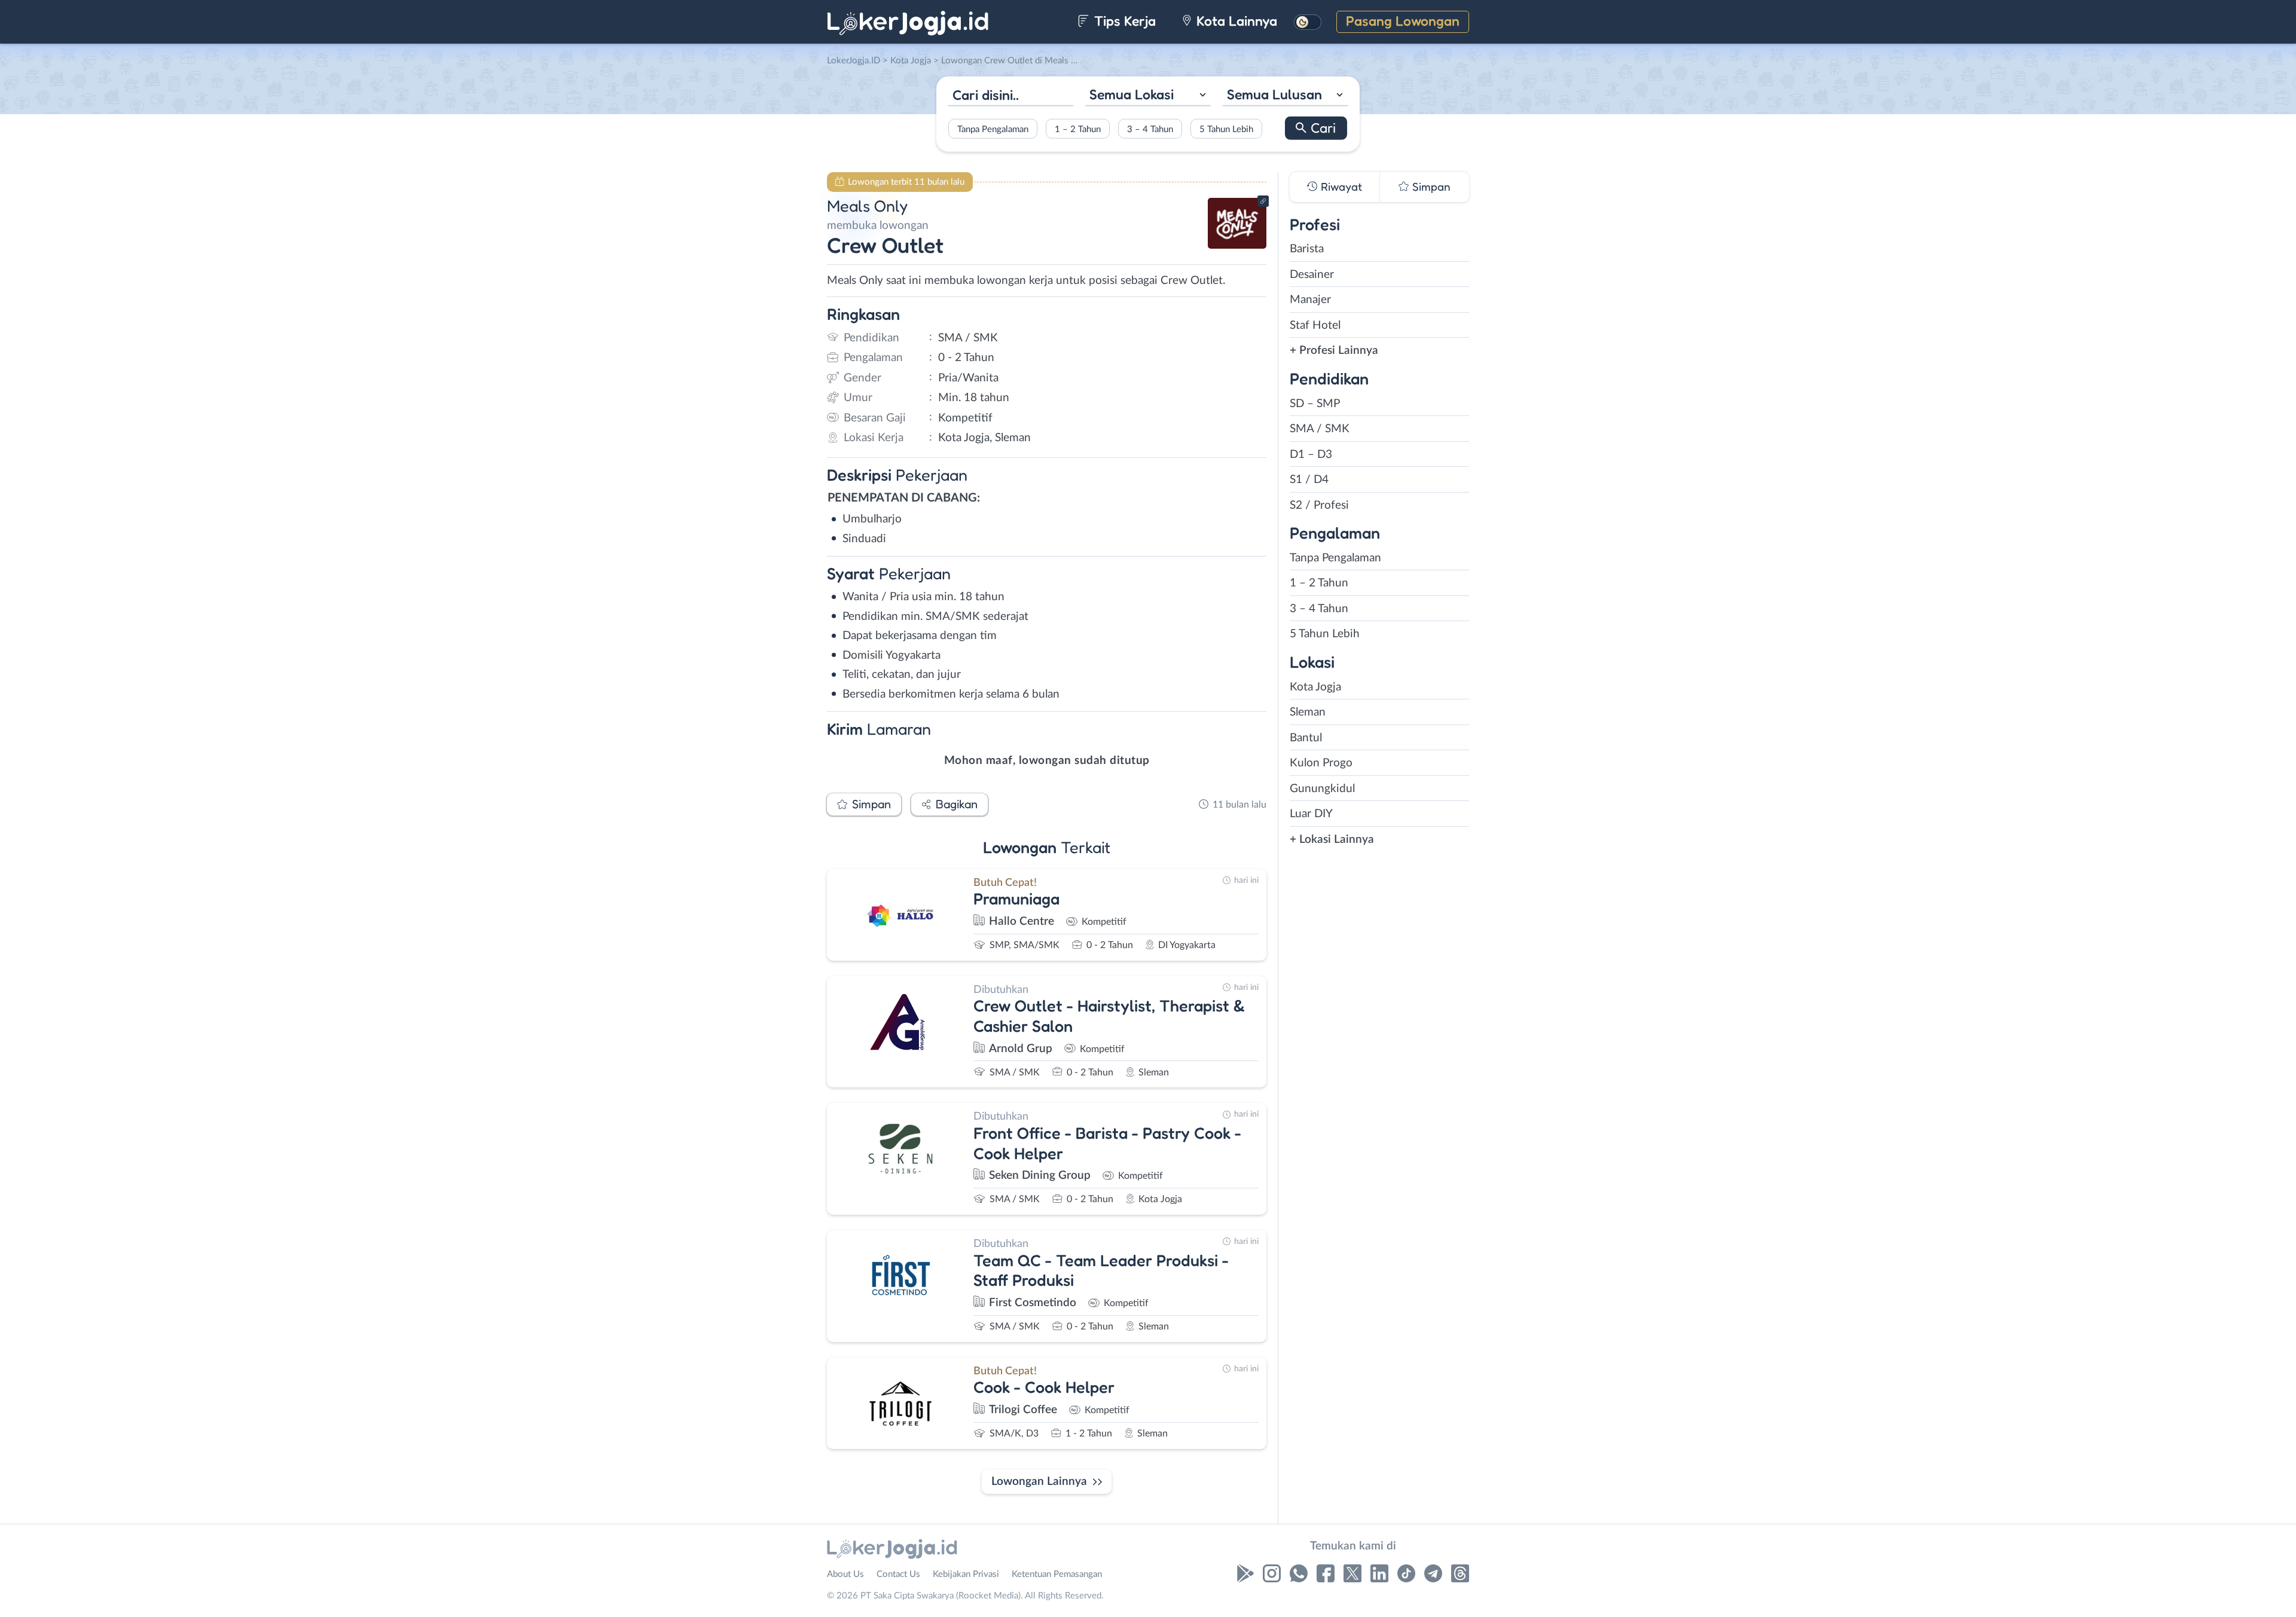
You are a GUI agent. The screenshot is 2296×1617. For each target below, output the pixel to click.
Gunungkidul (1322, 789)
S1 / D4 (1309, 480)
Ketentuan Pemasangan (1057, 1574)
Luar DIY (1311, 814)
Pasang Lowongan (1403, 21)
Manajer (1310, 300)
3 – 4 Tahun (1150, 129)
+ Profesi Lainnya (1334, 351)
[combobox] (1148, 96)
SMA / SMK (1320, 429)
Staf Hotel (1315, 325)
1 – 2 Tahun (1078, 129)
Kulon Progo (1321, 763)
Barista (1307, 249)
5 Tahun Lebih (1226, 129)
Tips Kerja (1123, 21)
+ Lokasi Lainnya (1332, 840)
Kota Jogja (1315, 687)
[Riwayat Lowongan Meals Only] (1237, 245)
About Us (845, 1574)
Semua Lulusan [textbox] (1274, 94)
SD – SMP (1315, 404)
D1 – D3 (1311, 455)
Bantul (1306, 738)
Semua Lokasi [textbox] (1132, 94)
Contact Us (898, 1574)
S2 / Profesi (1319, 505)
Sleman (1308, 712)
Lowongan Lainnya (1039, 1482)
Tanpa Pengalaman (993, 129)
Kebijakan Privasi (966, 1574)
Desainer (1312, 275)
